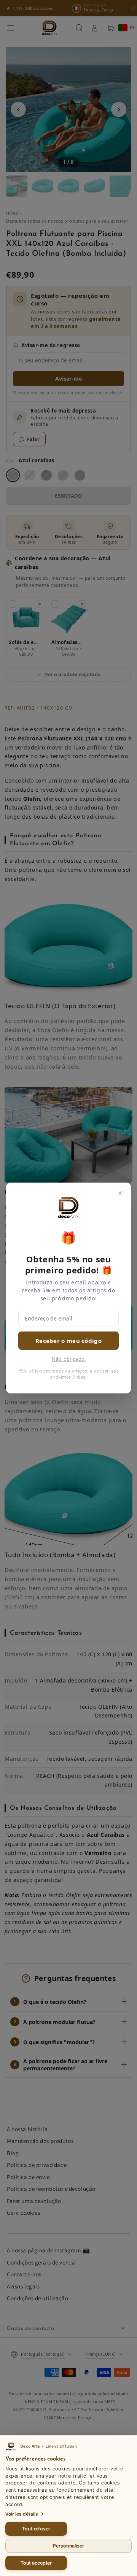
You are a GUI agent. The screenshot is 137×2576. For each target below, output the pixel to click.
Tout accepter (36, 2563)
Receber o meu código (68, 1341)
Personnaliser (68, 2546)
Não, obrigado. (69, 1359)
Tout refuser (36, 2529)
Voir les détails (22, 2514)
